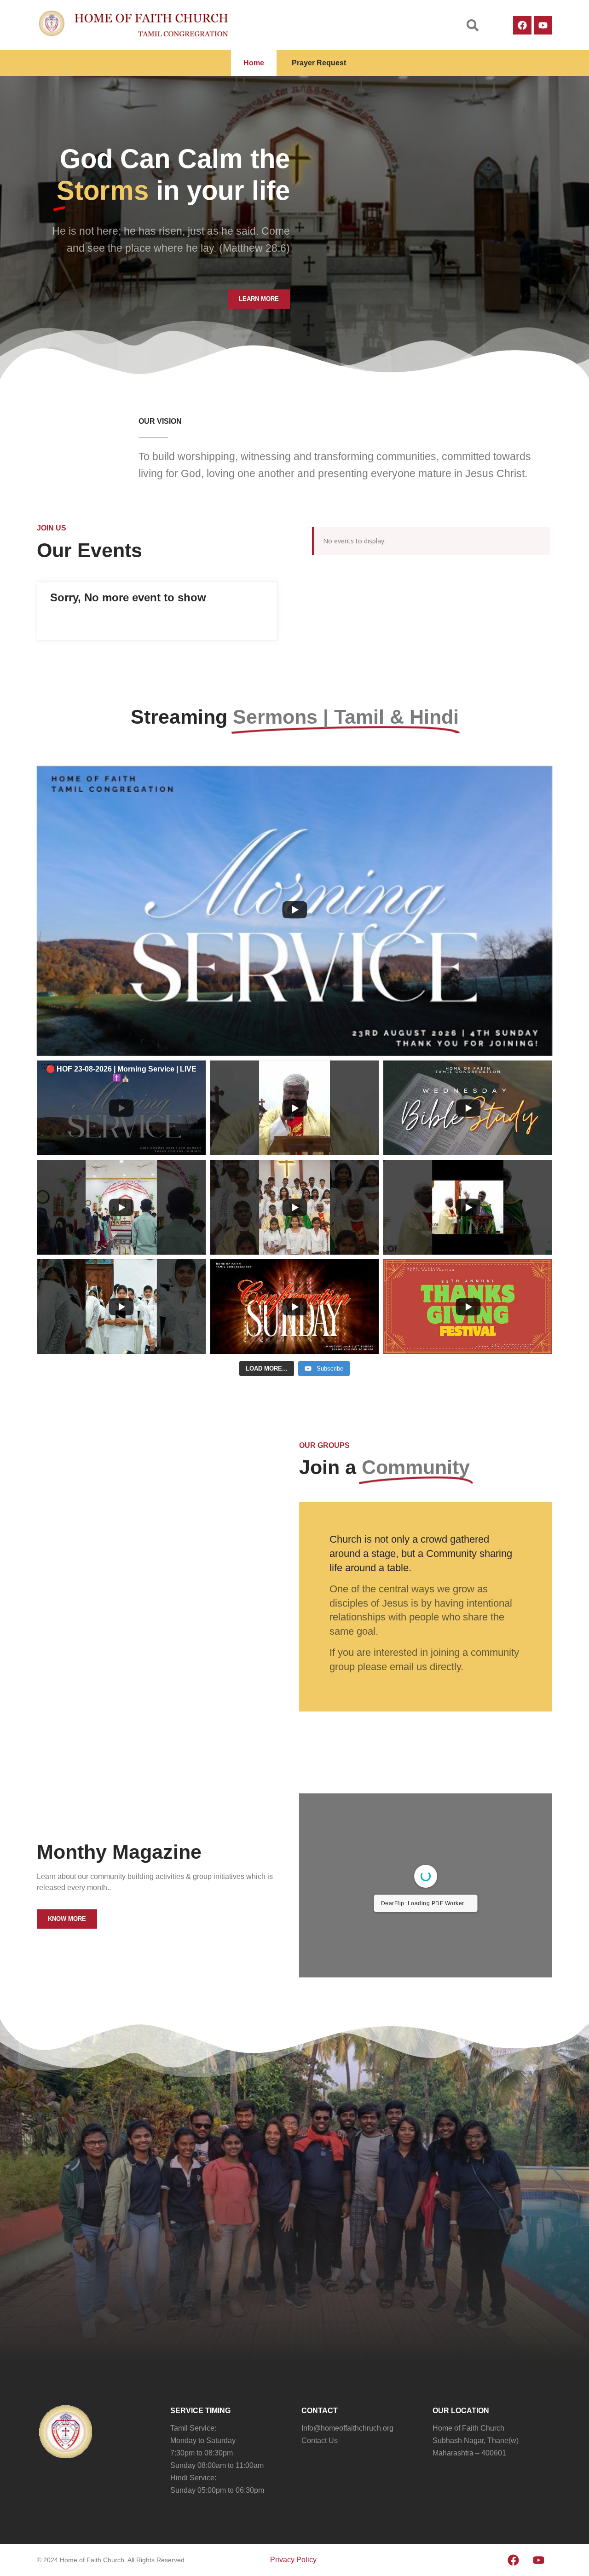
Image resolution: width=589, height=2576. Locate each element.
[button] (473, 25)
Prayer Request (319, 63)
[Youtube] (543, 25)
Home (254, 63)
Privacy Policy (293, 2560)
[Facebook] (522, 25)
